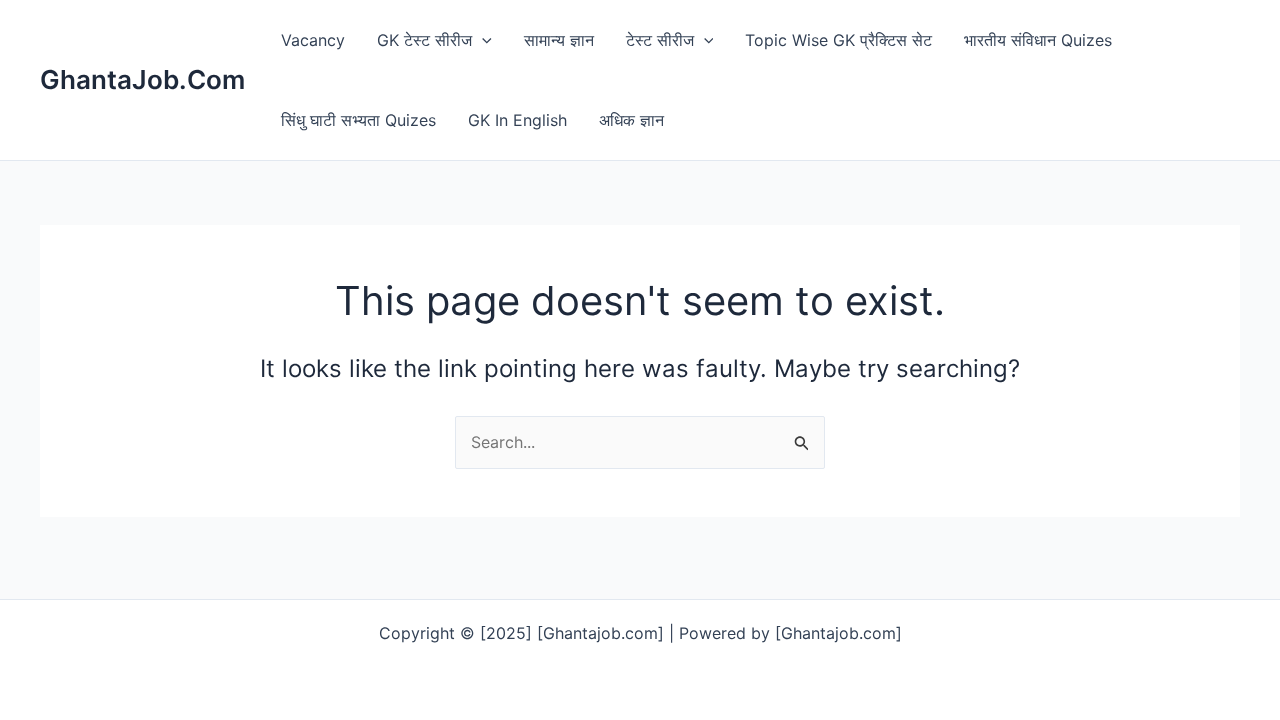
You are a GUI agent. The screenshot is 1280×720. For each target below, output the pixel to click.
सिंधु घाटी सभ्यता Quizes (358, 120)
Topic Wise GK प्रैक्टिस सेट (838, 40)
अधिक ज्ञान (631, 120)
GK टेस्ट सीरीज (424, 40)
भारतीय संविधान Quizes (1038, 40)
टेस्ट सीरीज (660, 40)
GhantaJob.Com (142, 79)
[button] (482, 40)
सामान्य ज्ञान (559, 40)
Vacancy (313, 40)
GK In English (517, 120)
